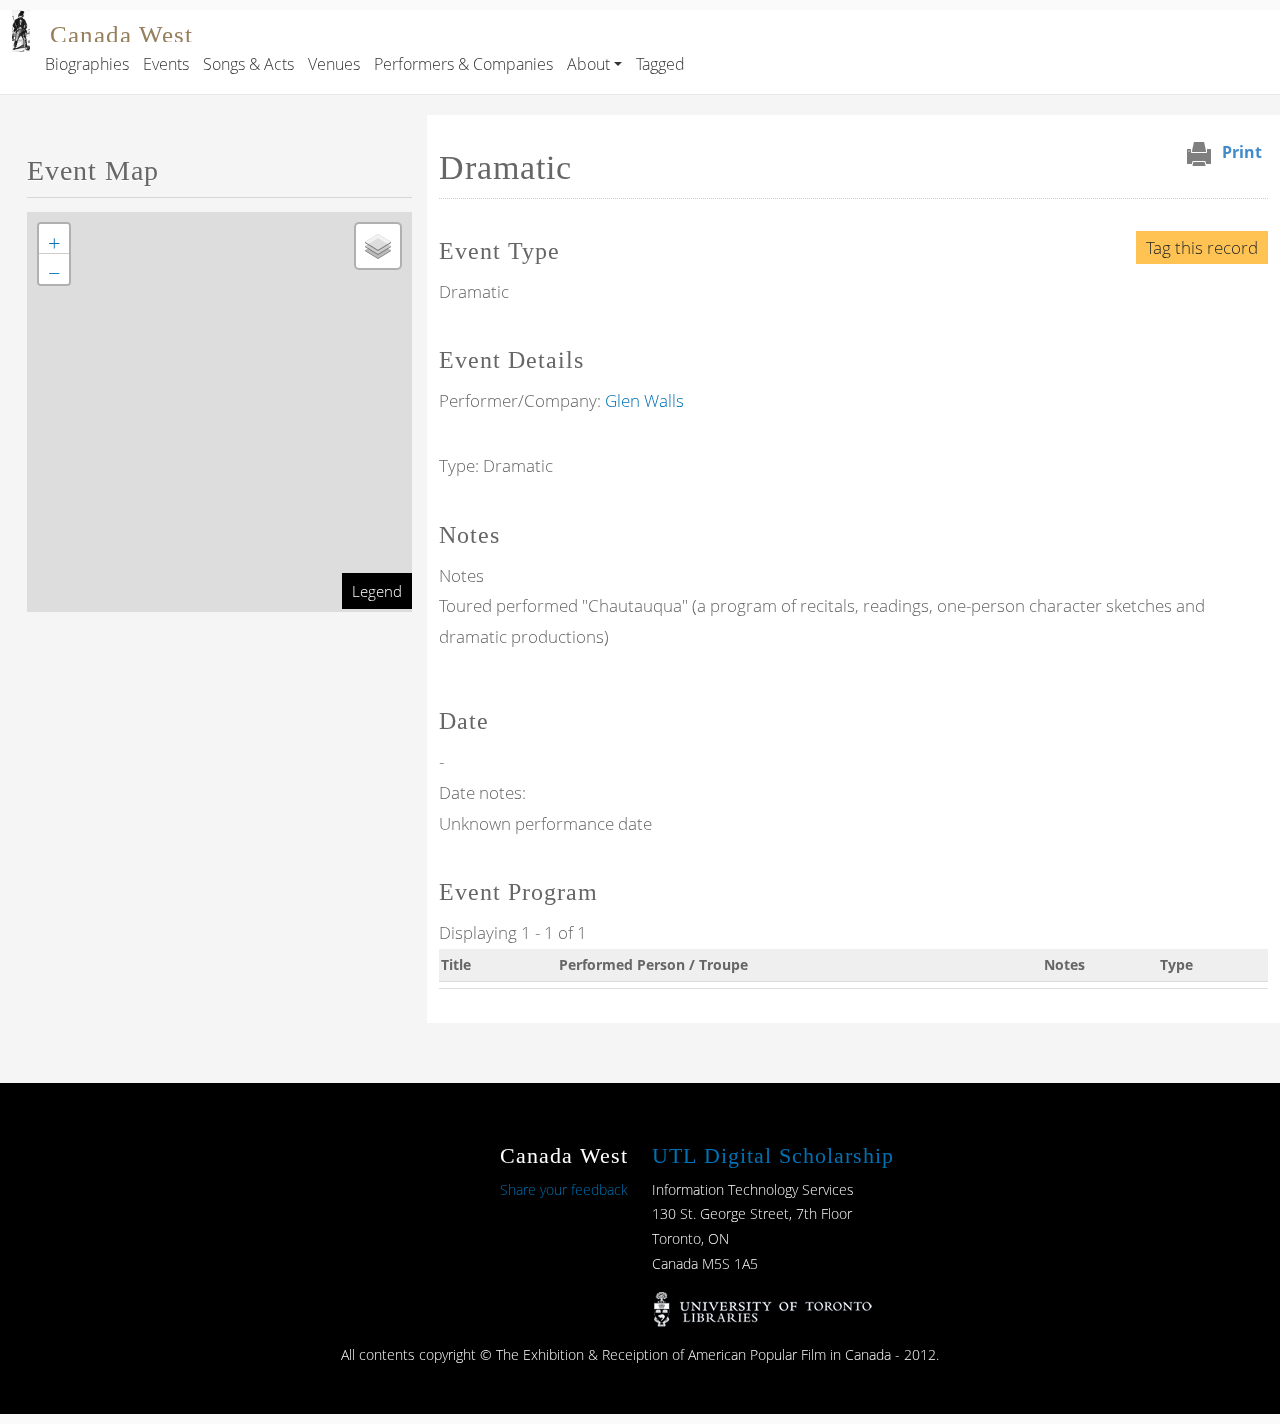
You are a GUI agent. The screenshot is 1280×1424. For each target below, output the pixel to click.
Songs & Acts (248, 64)
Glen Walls (644, 400)
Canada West (121, 34)
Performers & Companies (463, 64)
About (588, 64)
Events (166, 64)
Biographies (87, 64)
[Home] (21, 24)
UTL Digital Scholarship (773, 1155)
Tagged (660, 64)
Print (1242, 152)
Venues (334, 64)
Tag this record (1202, 247)
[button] (54, 239)
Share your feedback (564, 1189)
